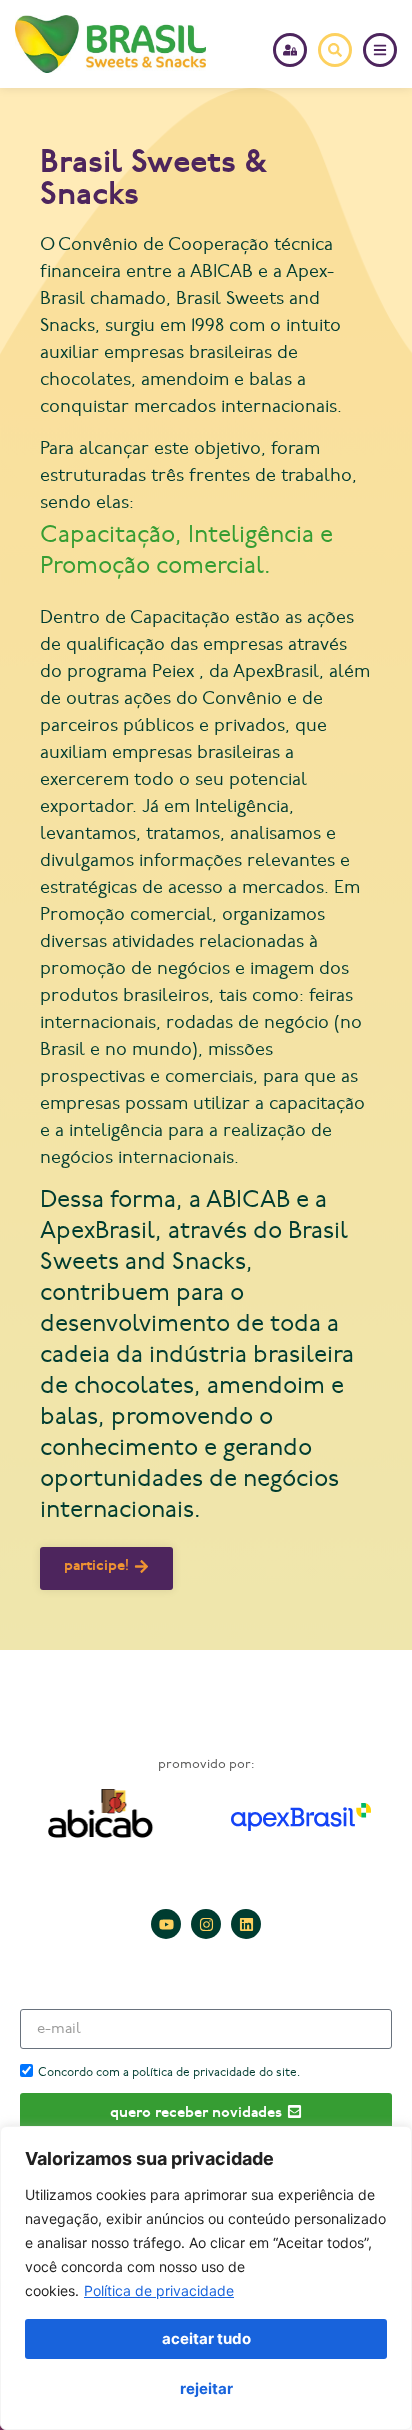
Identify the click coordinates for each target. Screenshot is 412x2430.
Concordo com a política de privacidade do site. (169, 2073)
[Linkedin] (246, 1924)
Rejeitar (206, 2388)
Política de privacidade (159, 2290)
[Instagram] (206, 1924)
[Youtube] (166, 1924)
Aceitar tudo (206, 2338)
